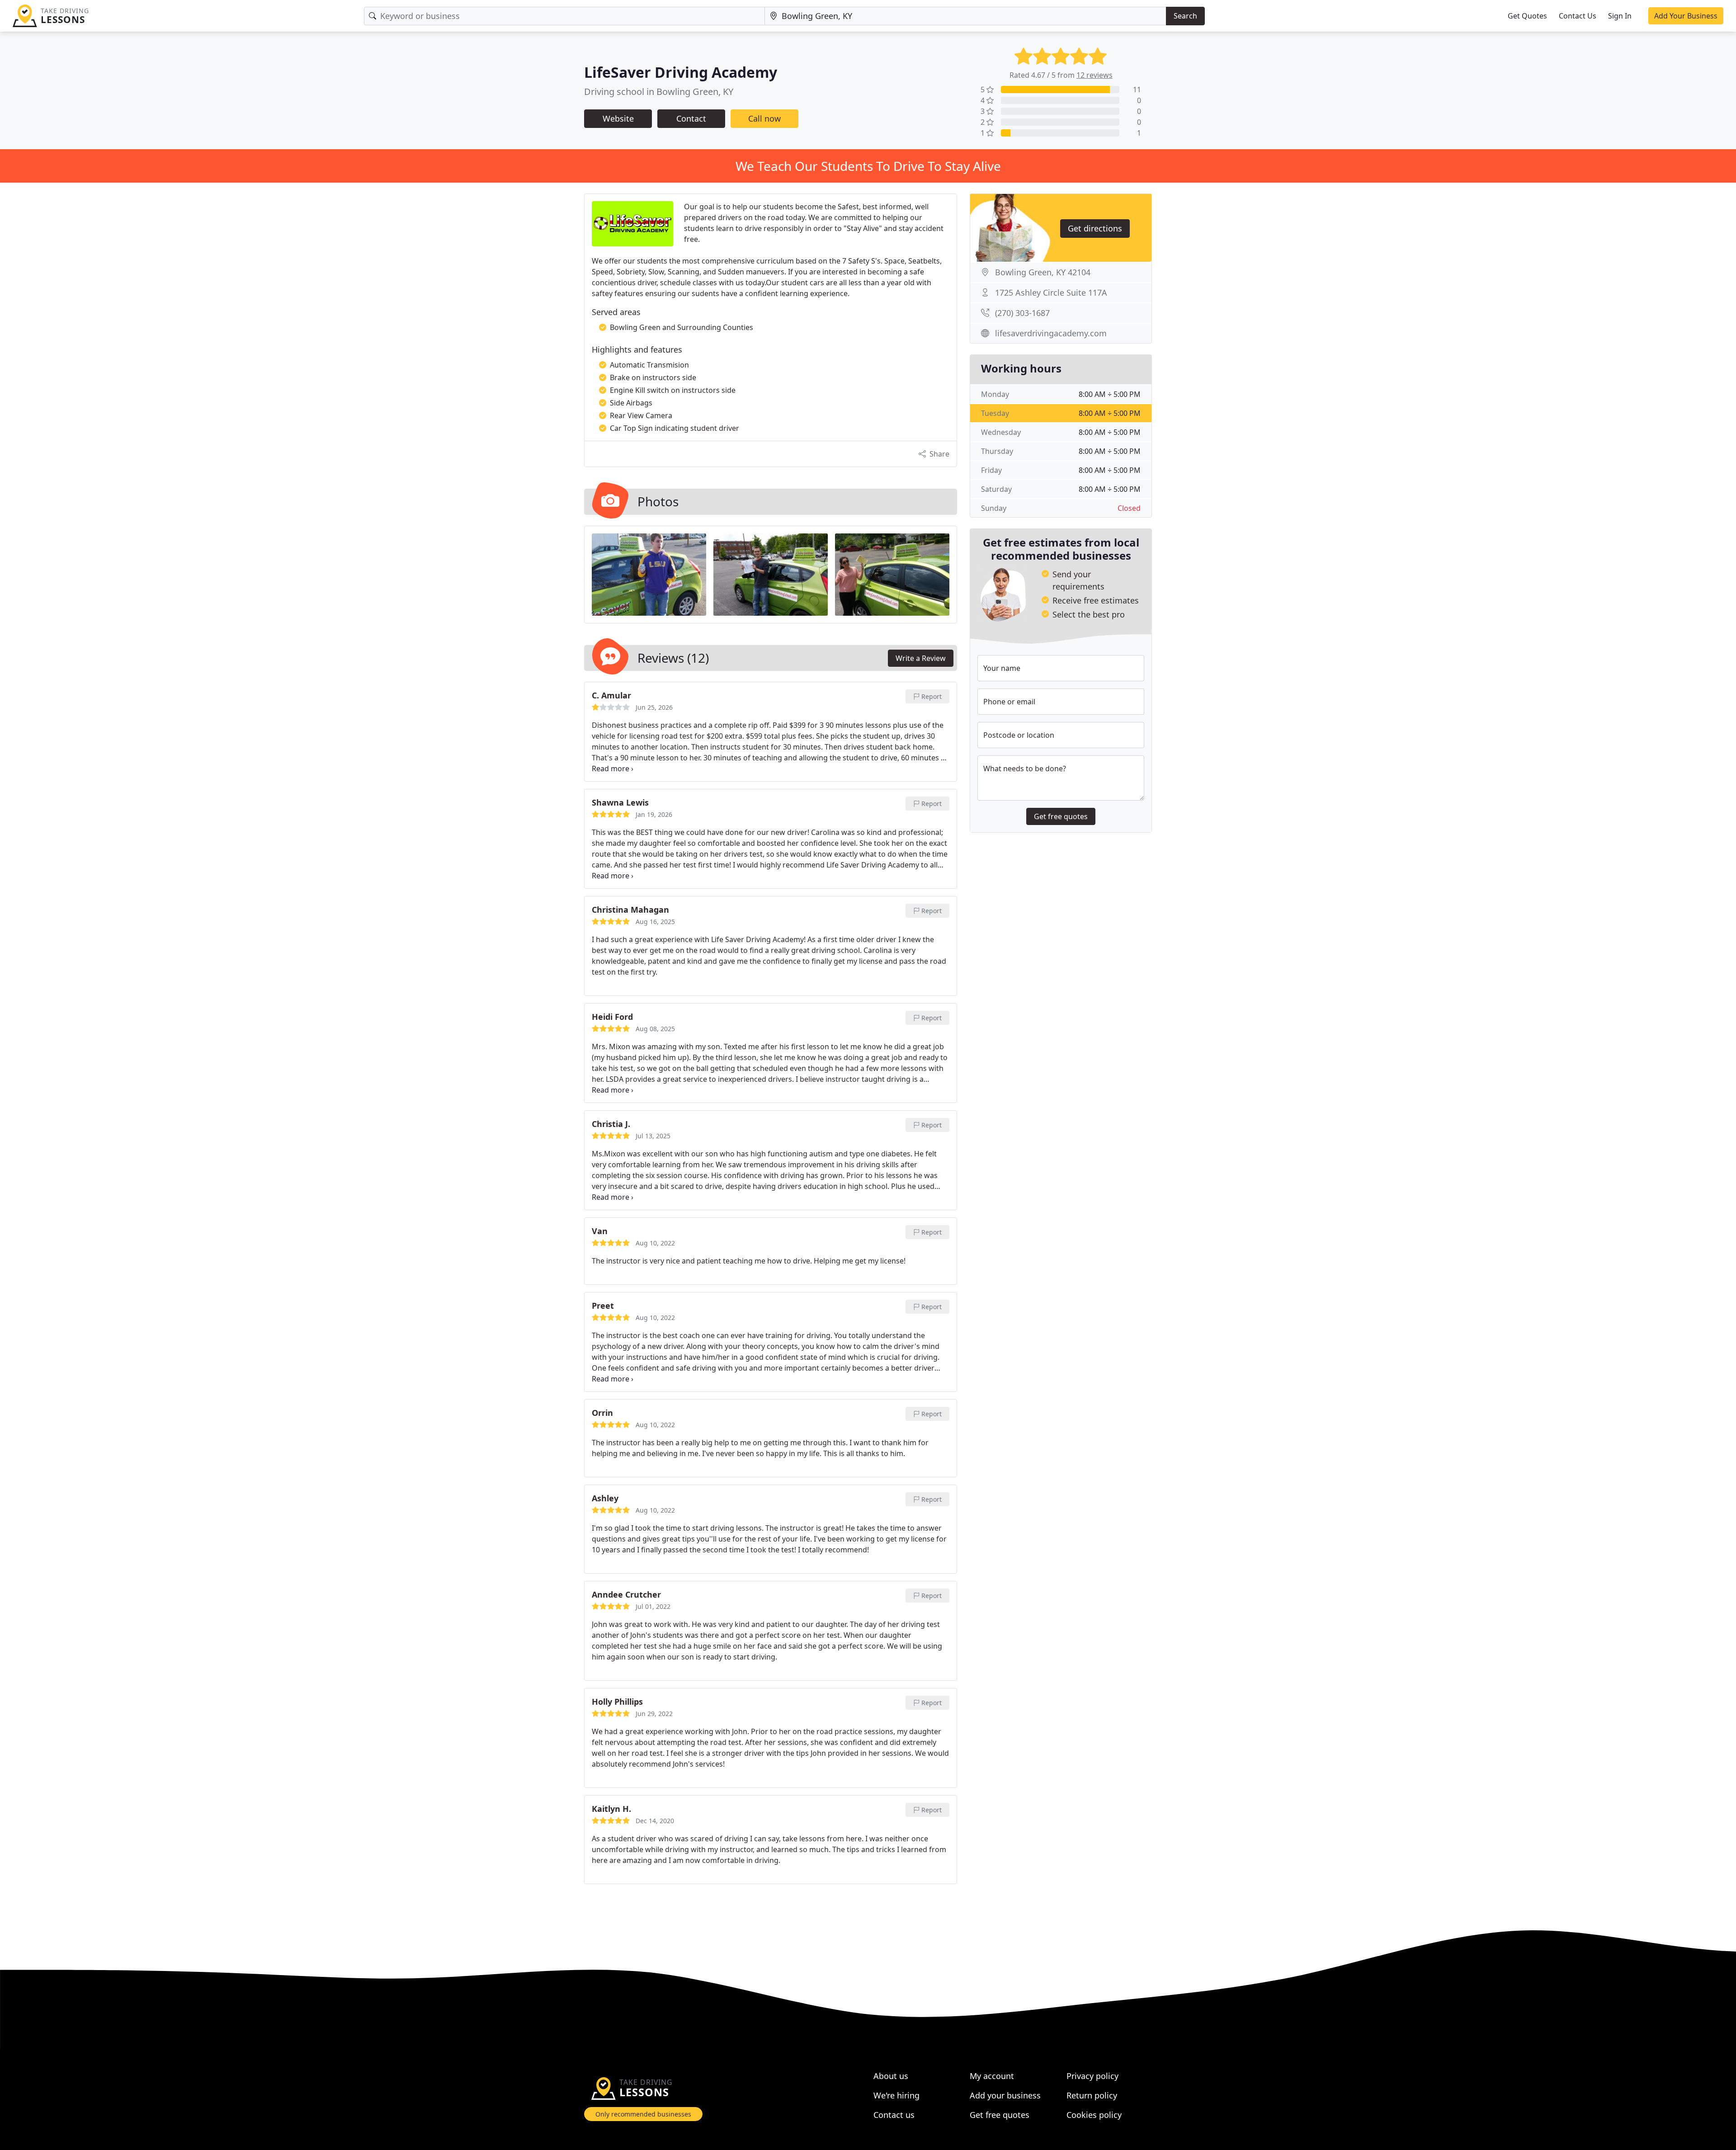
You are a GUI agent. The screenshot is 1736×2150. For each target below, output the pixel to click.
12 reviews (1094, 75)
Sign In (1620, 16)
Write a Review (921, 658)
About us (891, 2076)
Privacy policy (1092, 2076)
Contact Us (1578, 16)
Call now (764, 118)
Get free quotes (1061, 816)
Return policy (1092, 2095)
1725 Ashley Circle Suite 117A (1051, 292)
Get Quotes (1527, 16)
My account (992, 2076)
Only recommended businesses (643, 2114)
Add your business (1005, 2095)
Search (1185, 16)
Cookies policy (1094, 2115)
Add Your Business (1686, 16)
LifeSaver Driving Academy (681, 72)
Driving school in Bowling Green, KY (659, 92)
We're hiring (896, 2095)
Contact (691, 118)
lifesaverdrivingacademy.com (1051, 333)
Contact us (894, 2115)
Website (618, 118)
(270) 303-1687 (1022, 313)
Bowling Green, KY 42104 (1043, 272)
